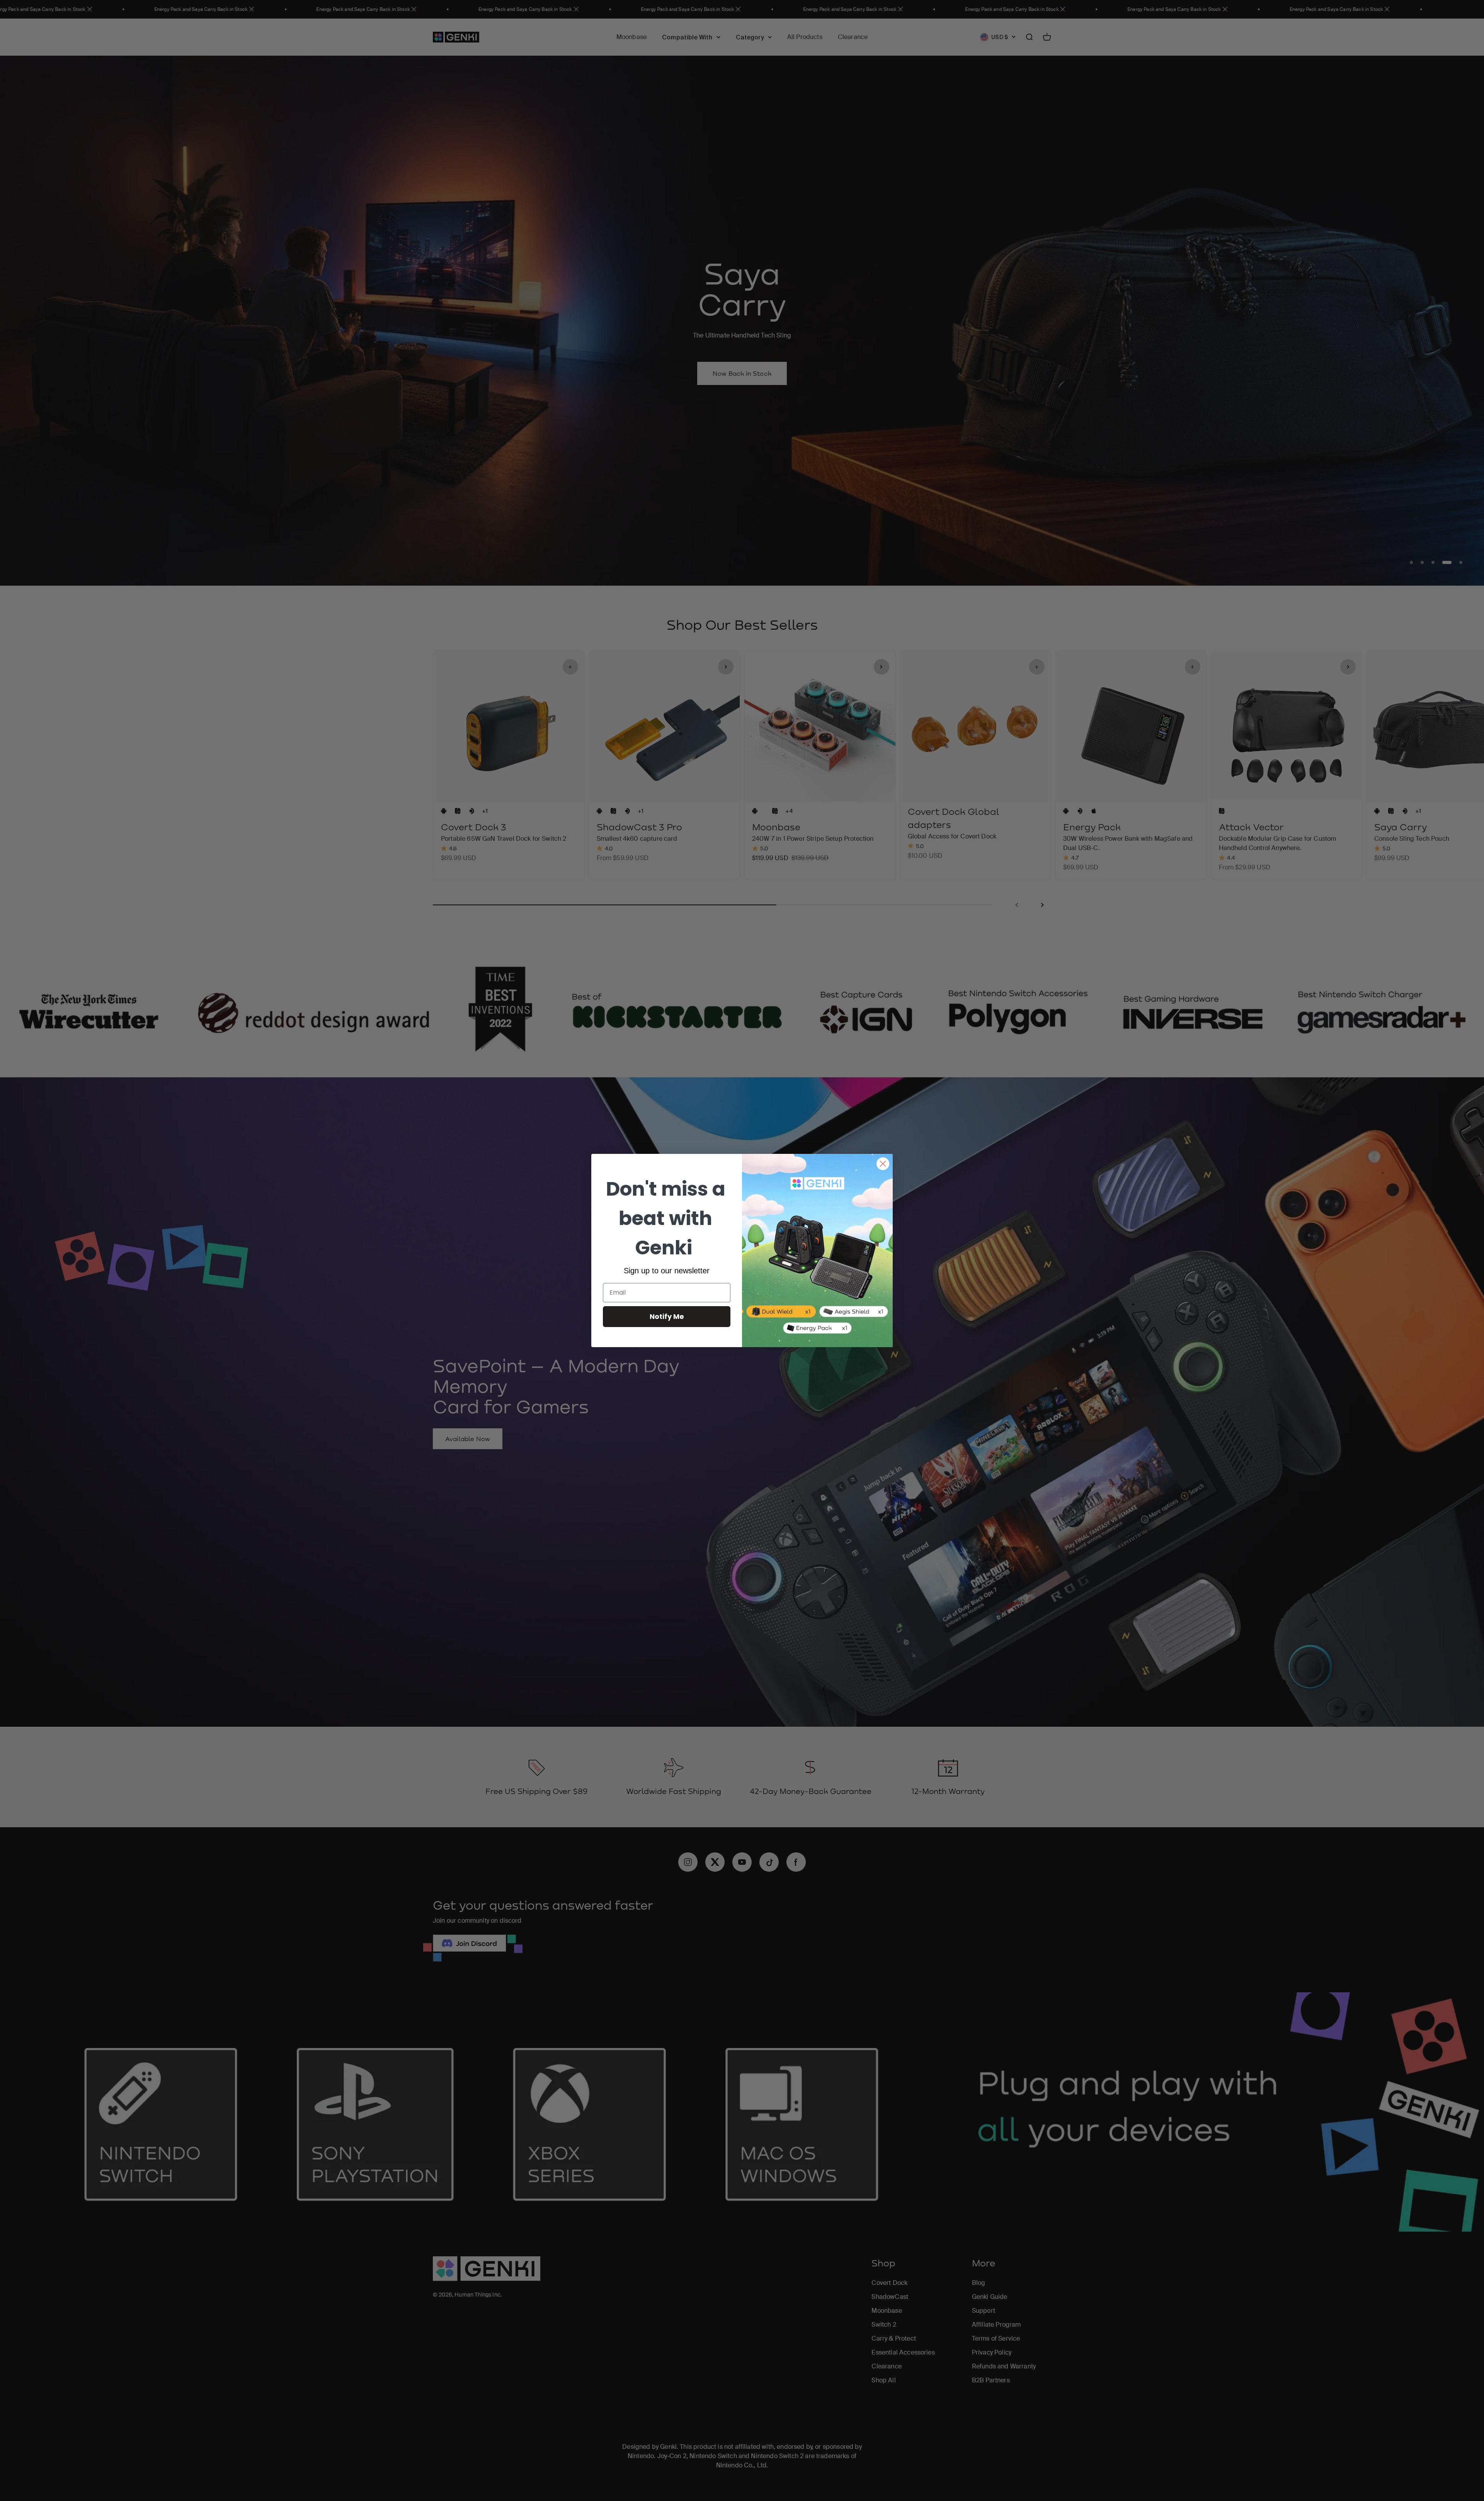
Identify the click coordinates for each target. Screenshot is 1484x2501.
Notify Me (667, 1316)
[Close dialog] (883, 1164)
